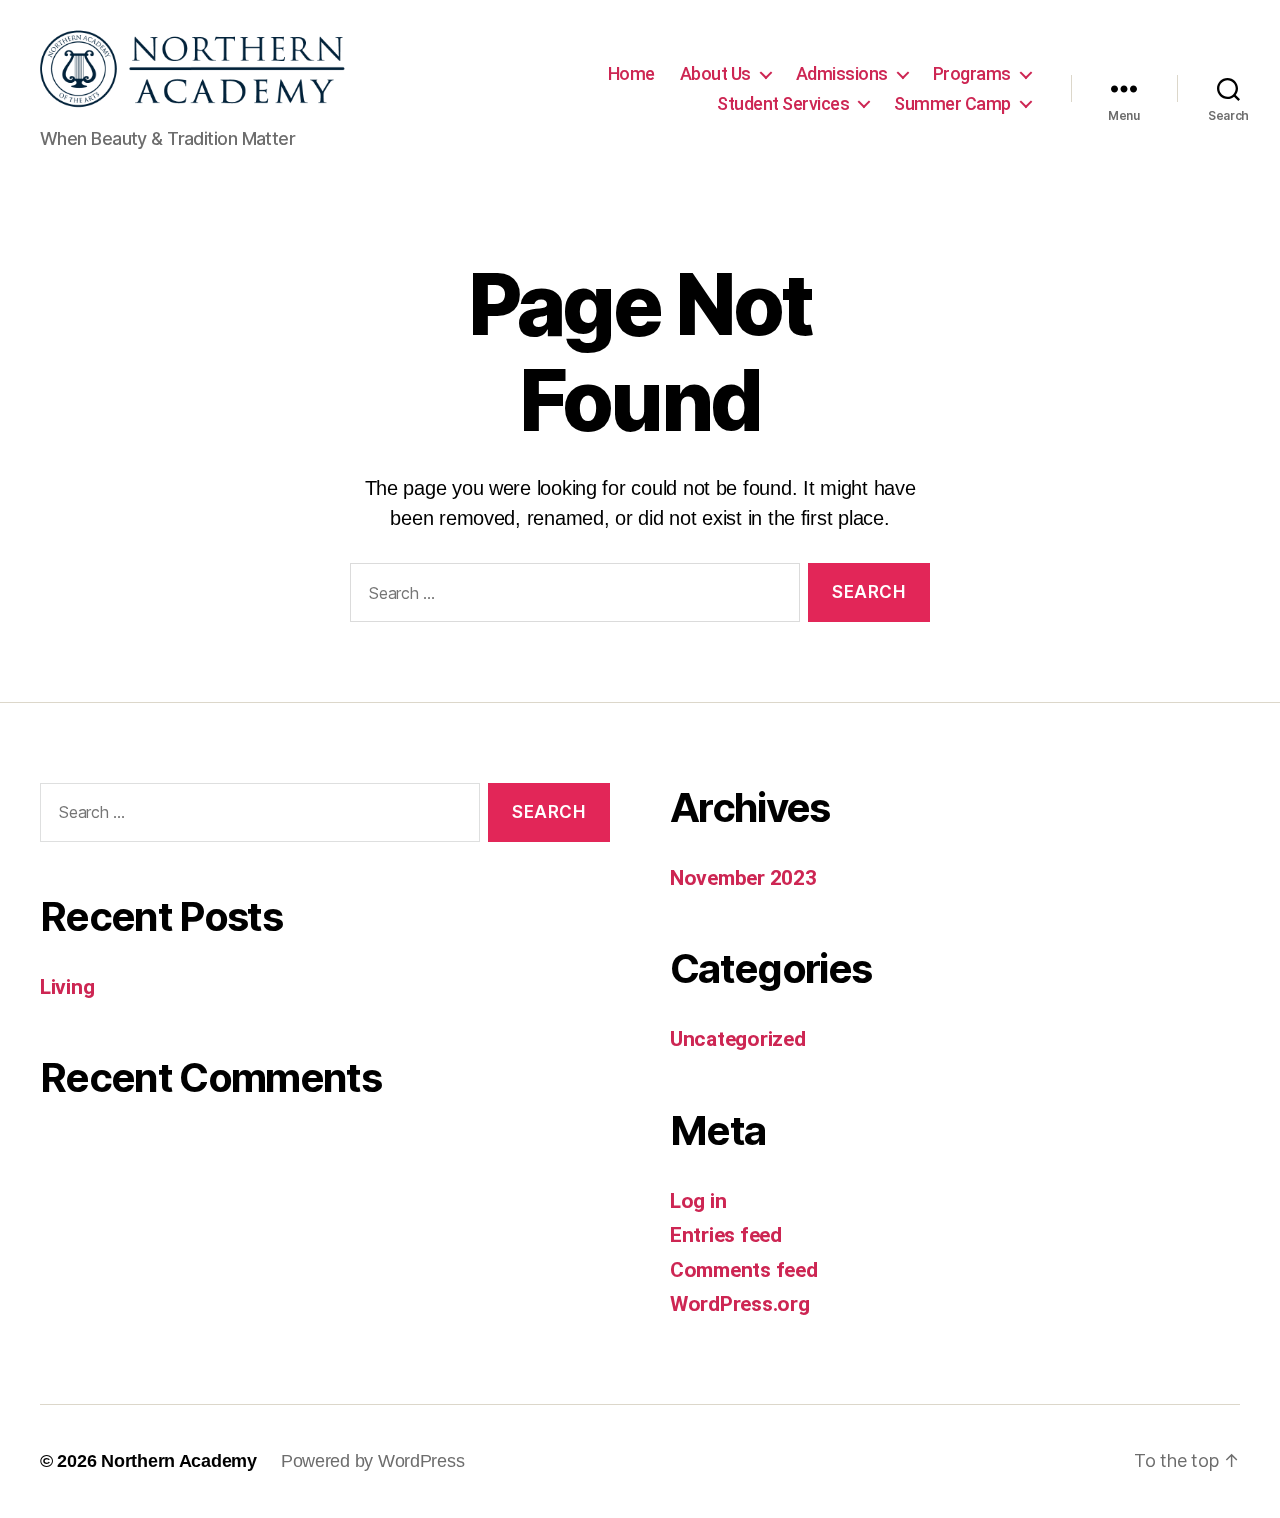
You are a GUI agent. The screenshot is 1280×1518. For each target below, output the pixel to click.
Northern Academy (179, 1461)
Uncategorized (738, 1039)
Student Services (783, 103)
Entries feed (726, 1235)
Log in (698, 1201)
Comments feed (744, 1270)
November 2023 (743, 878)
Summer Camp (952, 103)
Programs (972, 73)
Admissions (842, 73)
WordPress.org (740, 1304)
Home (631, 73)
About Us (715, 73)
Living (67, 987)
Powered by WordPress (373, 1461)
